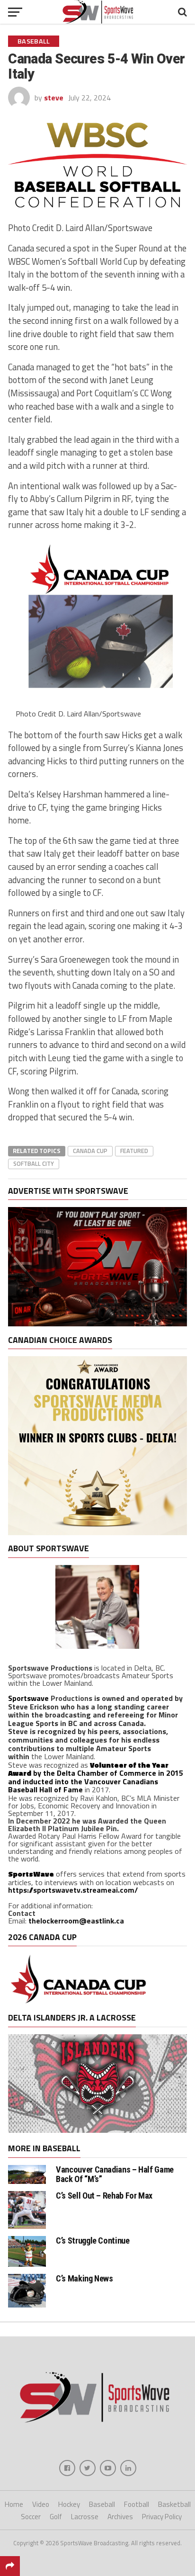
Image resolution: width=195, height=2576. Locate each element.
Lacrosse (85, 2517)
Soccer (31, 2517)
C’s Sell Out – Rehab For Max (104, 2196)
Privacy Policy (162, 2517)
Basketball (174, 2504)
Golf (56, 2517)
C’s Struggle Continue (93, 2241)
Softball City (34, 1163)
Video (41, 2504)
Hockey (69, 2504)
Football (137, 2504)
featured (134, 1151)
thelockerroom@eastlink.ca (76, 1921)
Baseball (102, 2504)
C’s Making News (84, 2278)
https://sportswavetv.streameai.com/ (73, 1890)
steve (54, 98)
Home (14, 2504)
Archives (120, 2517)
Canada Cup (90, 1151)
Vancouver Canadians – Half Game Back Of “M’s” (115, 2174)
